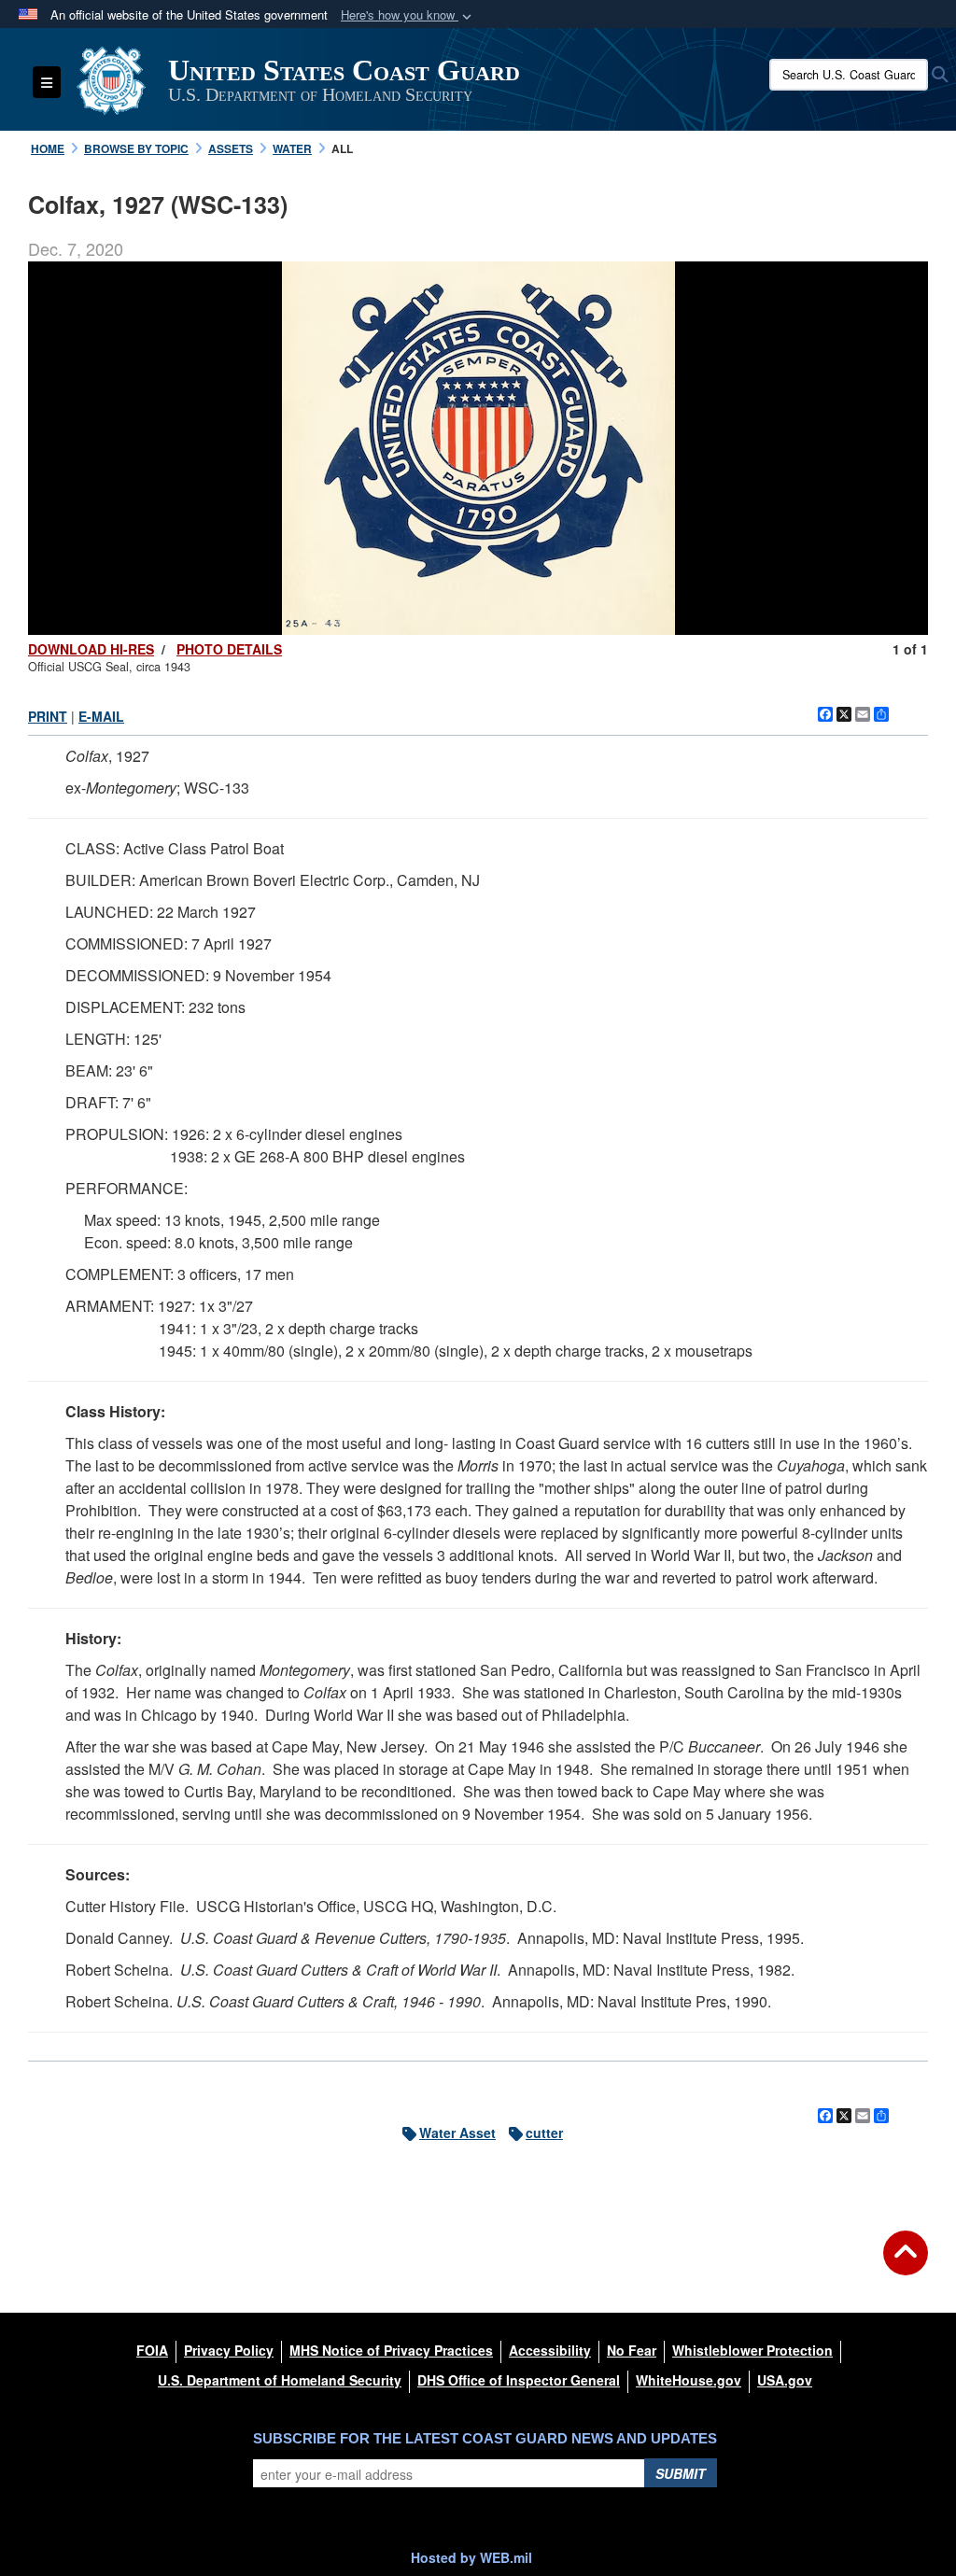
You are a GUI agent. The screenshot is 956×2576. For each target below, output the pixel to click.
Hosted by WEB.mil (471, 2557)
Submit (681, 2473)
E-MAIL (101, 716)
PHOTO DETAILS (229, 649)
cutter (544, 2133)
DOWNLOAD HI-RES (91, 649)
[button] (408, 15)
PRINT (48, 716)
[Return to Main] (906, 2264)
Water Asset (457, 2133)
